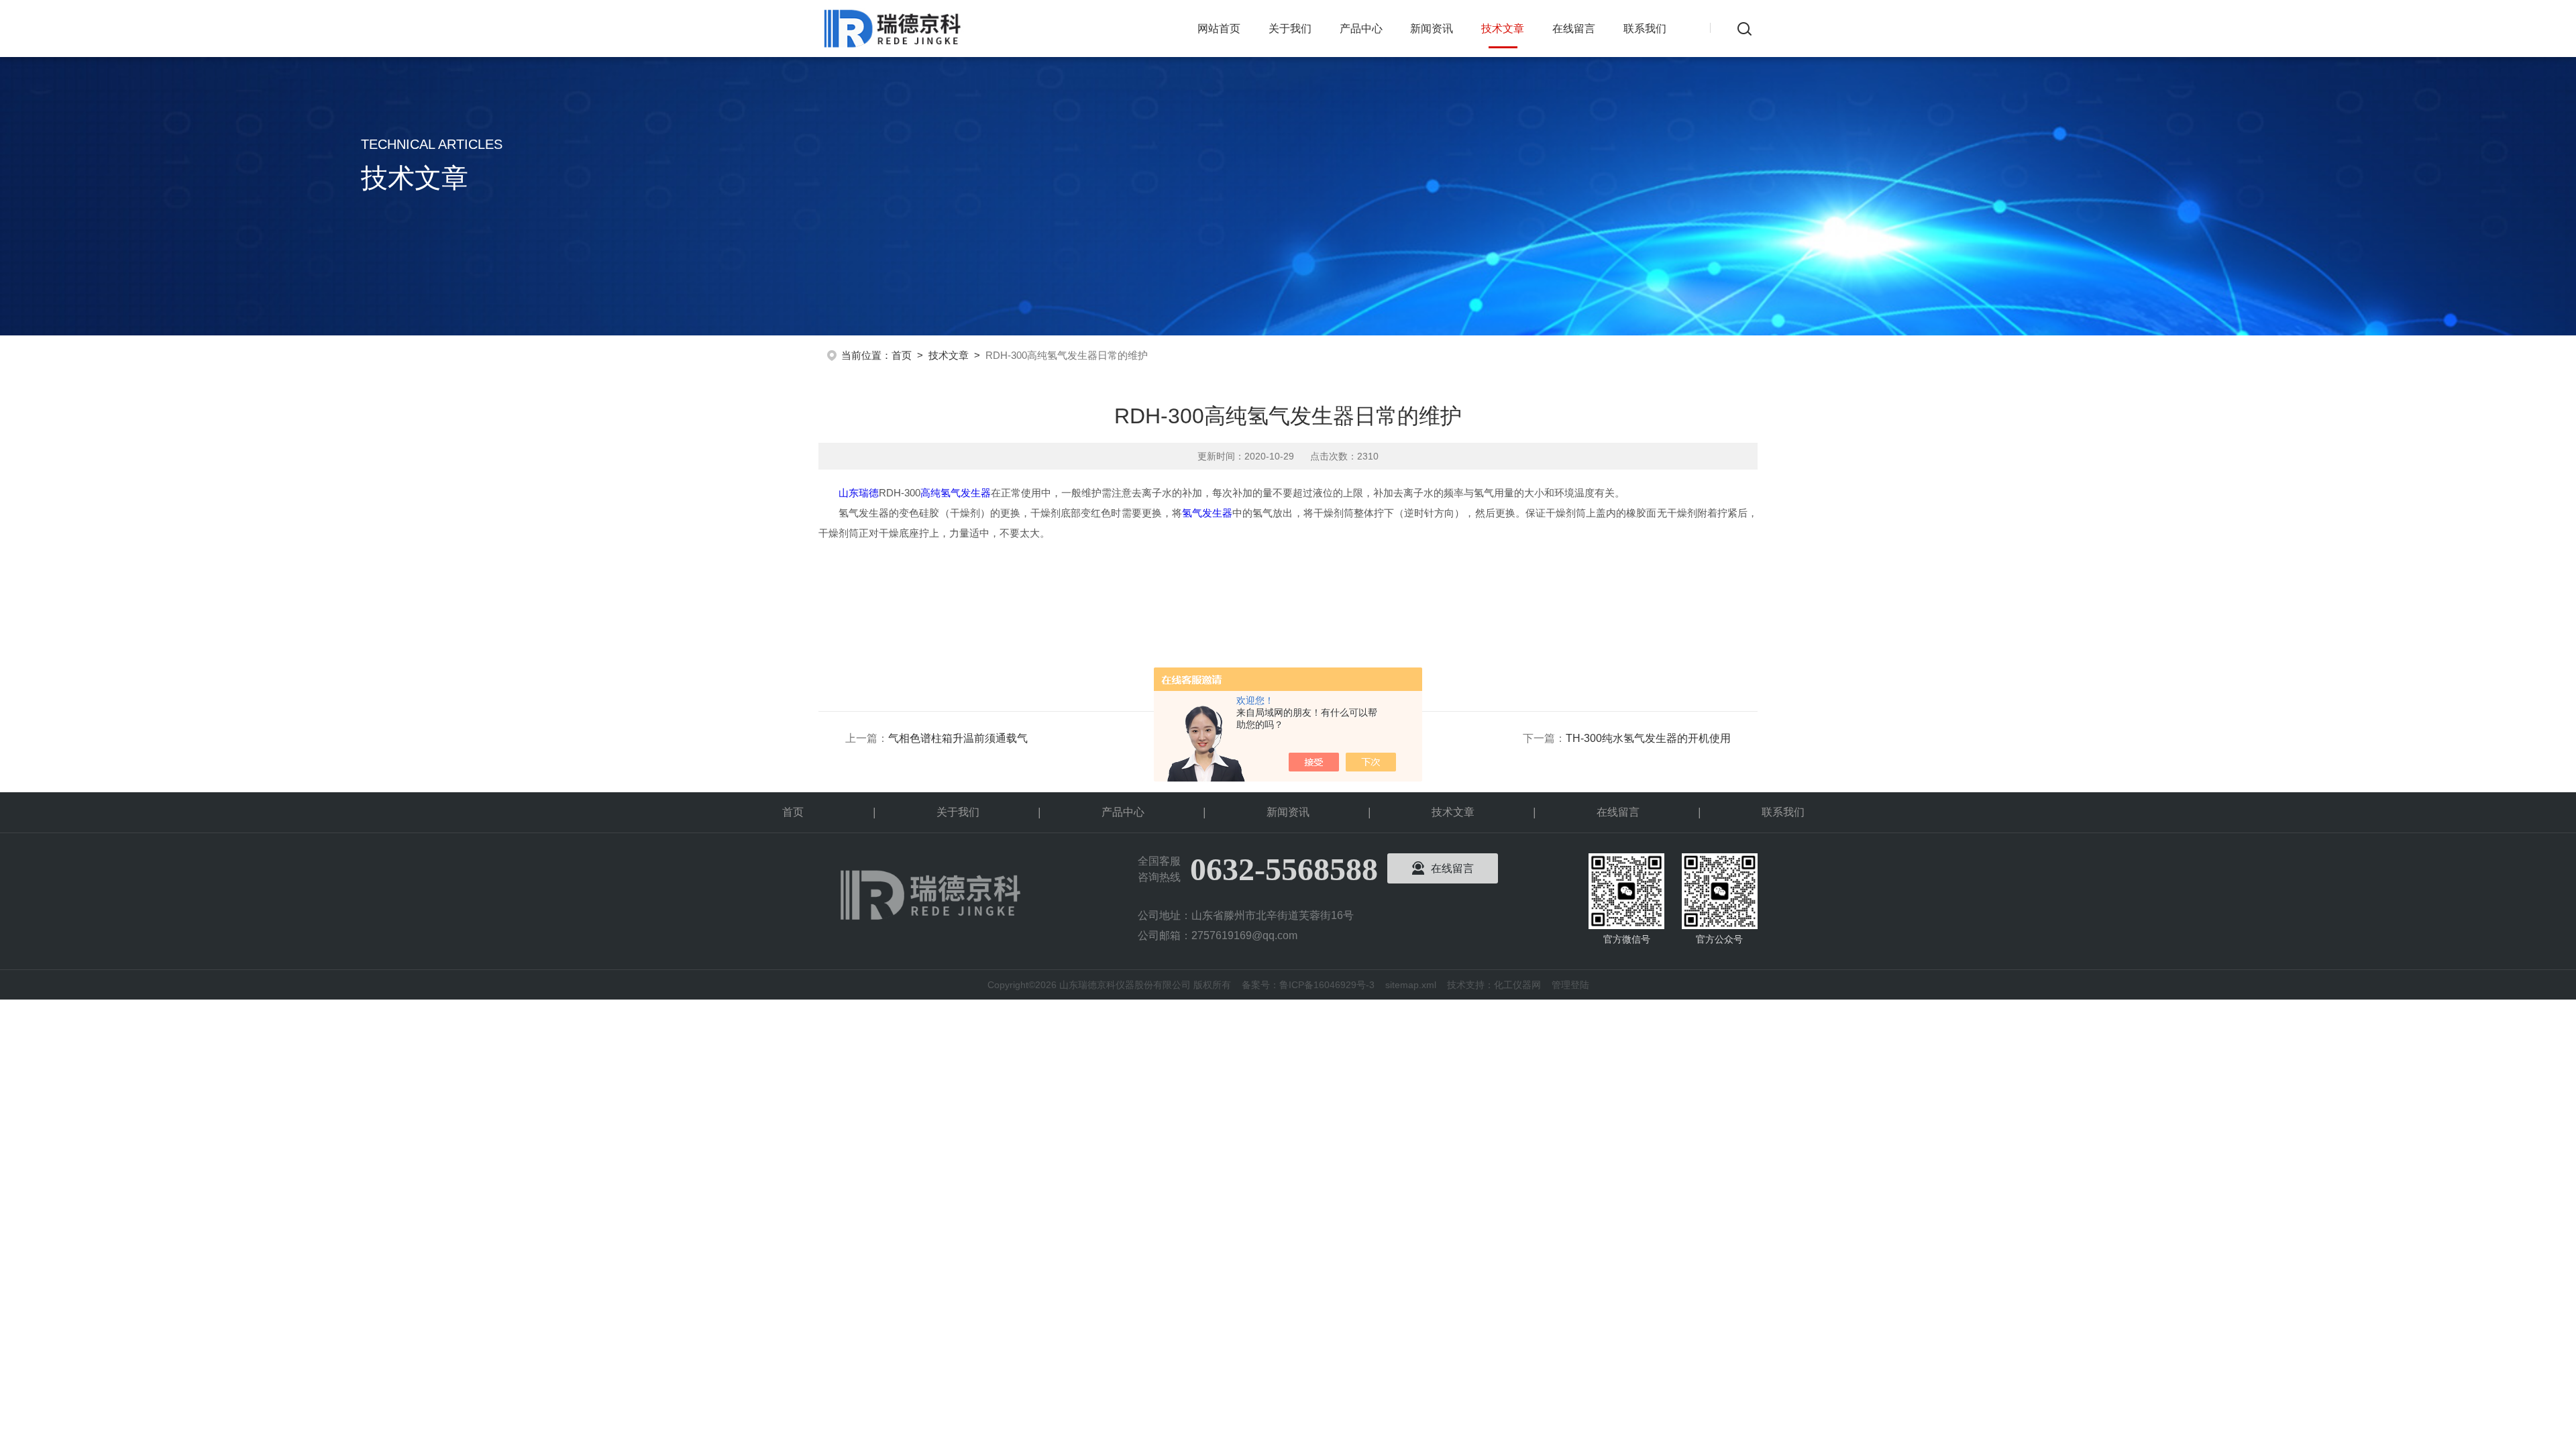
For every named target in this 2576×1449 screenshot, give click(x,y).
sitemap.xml (1411, 985)
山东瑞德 (859, 493)
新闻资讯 (1432, 29)
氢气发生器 (1207, 513)
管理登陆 (1570, 985)
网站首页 (1219, 29)
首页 (902, 355)
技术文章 (1503, 29)
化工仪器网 (1517, 985)
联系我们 (1645, 29)
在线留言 (1574, 29)
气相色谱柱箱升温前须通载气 (958, 738)
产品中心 (1361, 29)
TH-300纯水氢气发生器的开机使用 (1648, 738)
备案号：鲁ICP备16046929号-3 (1308, 985)
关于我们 (1290, 29)
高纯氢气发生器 (956, 493)
